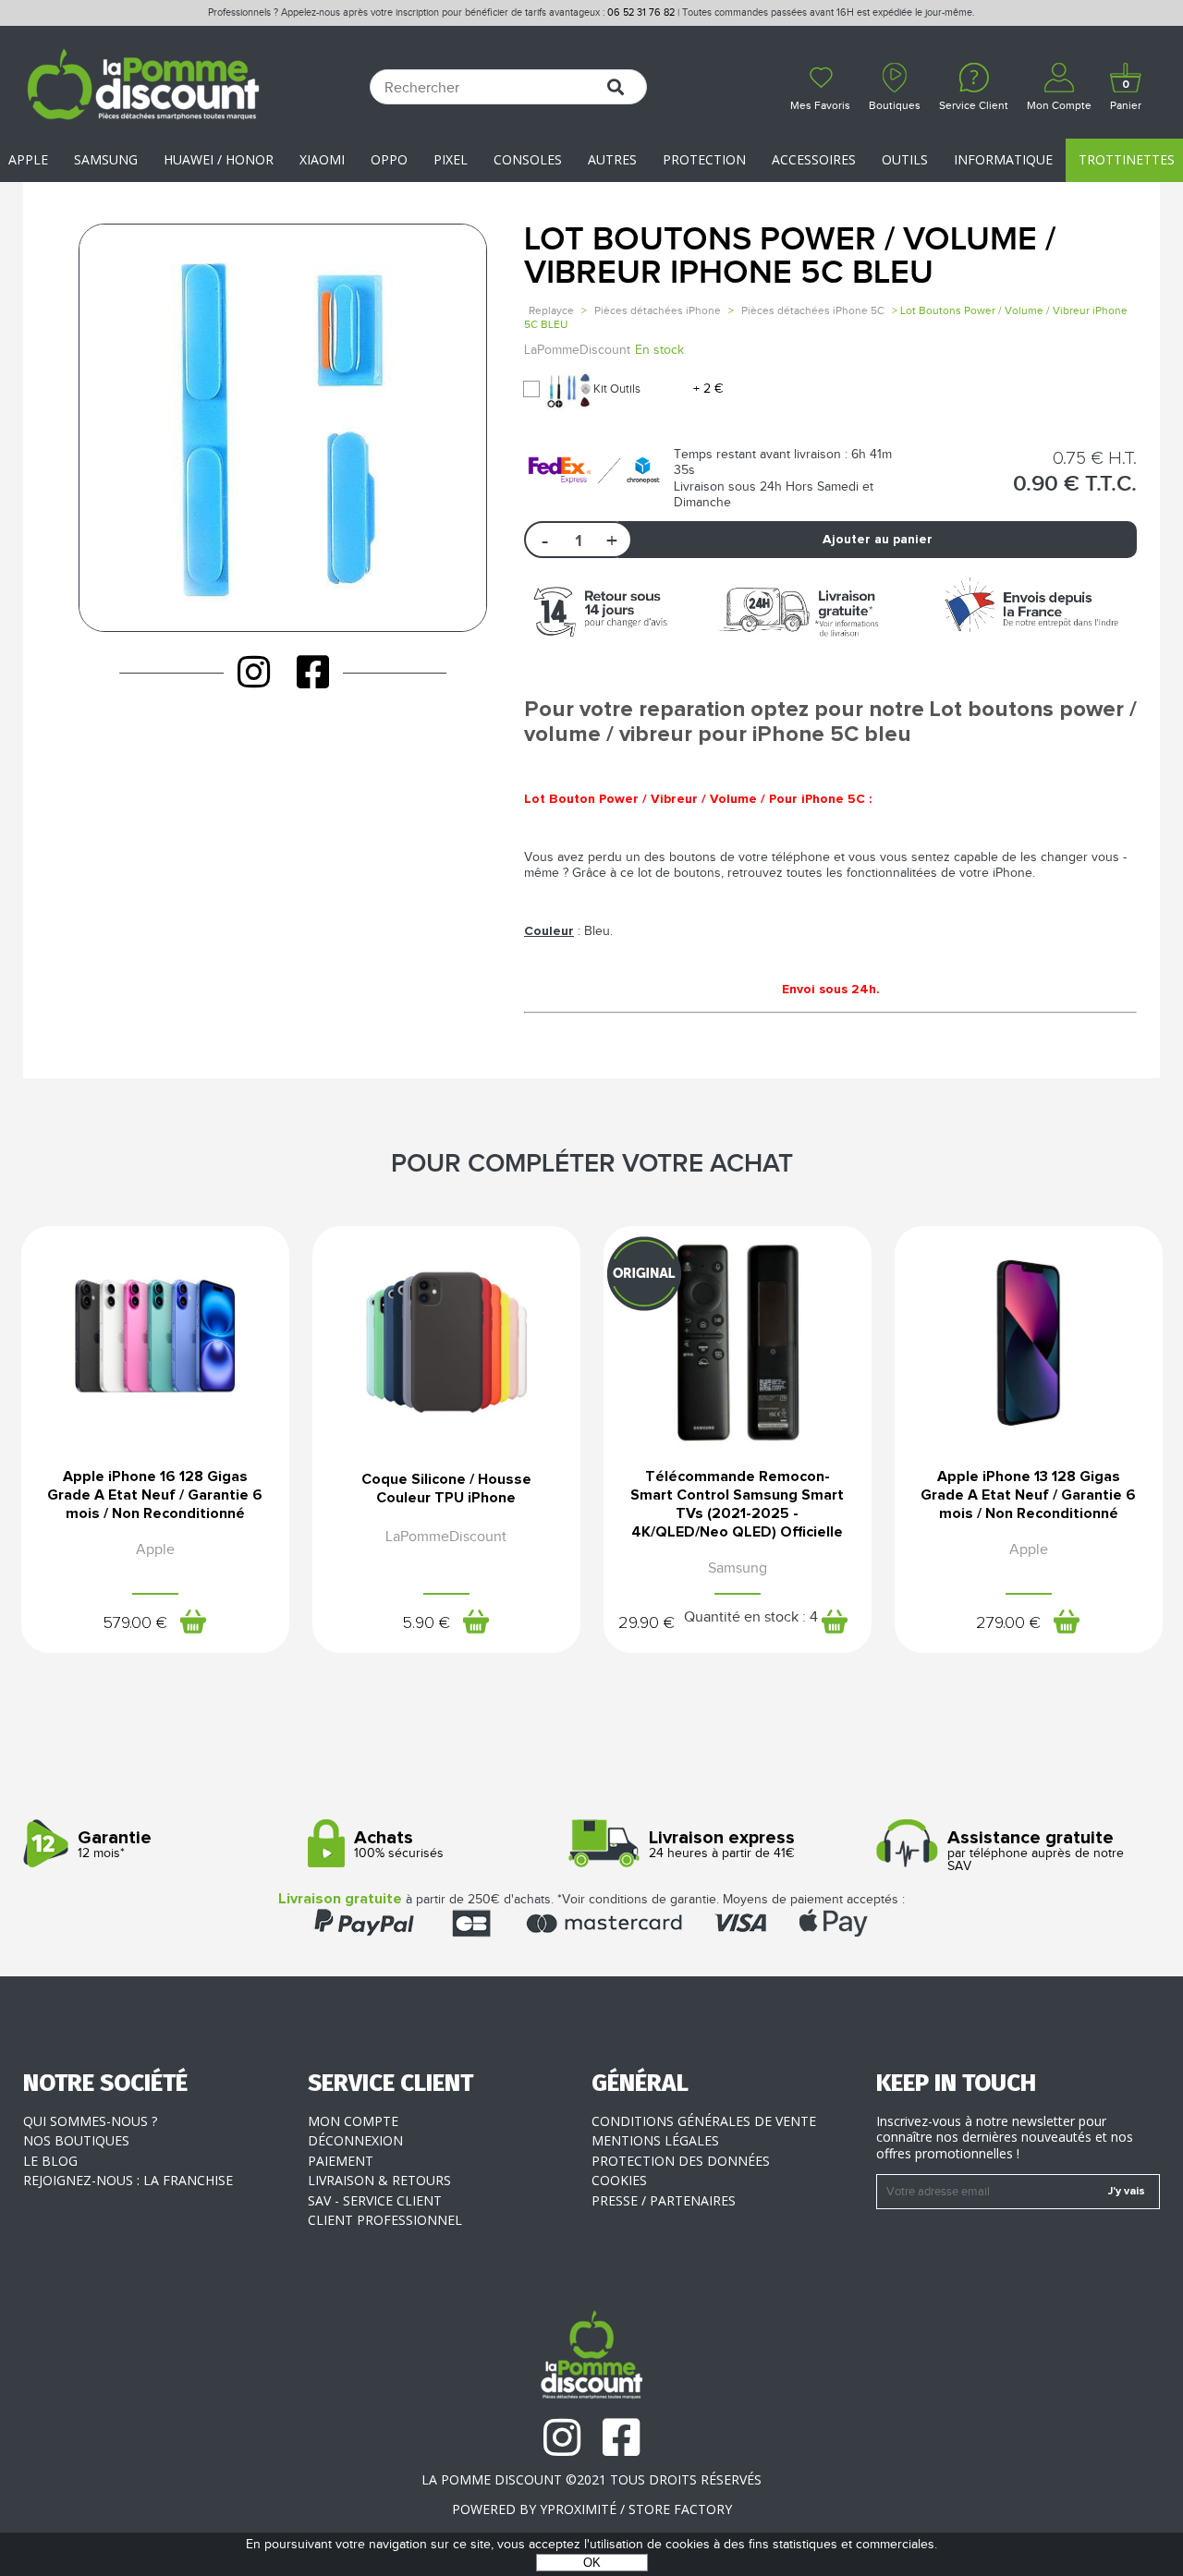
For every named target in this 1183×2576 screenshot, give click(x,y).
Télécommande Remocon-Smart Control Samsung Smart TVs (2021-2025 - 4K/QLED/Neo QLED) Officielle (737, 1504)
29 (646, 1623)
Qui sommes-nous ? (90, 2121)
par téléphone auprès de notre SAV (1036, 1851)
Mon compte (353, 2121)
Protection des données (681, 2161)
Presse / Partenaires (664, 2200)
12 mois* (115, 1845)
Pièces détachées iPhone (658, 310)
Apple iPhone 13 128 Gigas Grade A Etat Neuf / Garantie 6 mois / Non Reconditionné (1028, 1495)
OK (592, 2563)
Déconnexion (355, 2140)
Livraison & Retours (379, 2180)
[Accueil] (143, 87)
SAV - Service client (375, 2200)
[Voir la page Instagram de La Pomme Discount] (254, 672)
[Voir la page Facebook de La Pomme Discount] (313, 672)
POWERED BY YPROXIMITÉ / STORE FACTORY (592, 2509)
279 (1008, 1623)
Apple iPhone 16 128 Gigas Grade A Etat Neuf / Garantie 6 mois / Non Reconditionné (155, 1495)
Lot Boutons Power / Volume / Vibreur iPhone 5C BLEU (790, 256)
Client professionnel (385, 2220)
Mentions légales (655, 2140)
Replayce (551, 310)
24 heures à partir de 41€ (722, 1845)
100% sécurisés (399, 1845)
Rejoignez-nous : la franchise (128, 2180)
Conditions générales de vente (704, 2121)
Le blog (50, 2161)
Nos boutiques (76, 2140)
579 (135, 1623)
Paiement (341, 2161)
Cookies (619, 2180)
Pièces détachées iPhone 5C (813, 310)
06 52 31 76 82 (641, 12)
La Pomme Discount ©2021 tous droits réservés (591, 2479)
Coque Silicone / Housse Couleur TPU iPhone (446, 1488)
